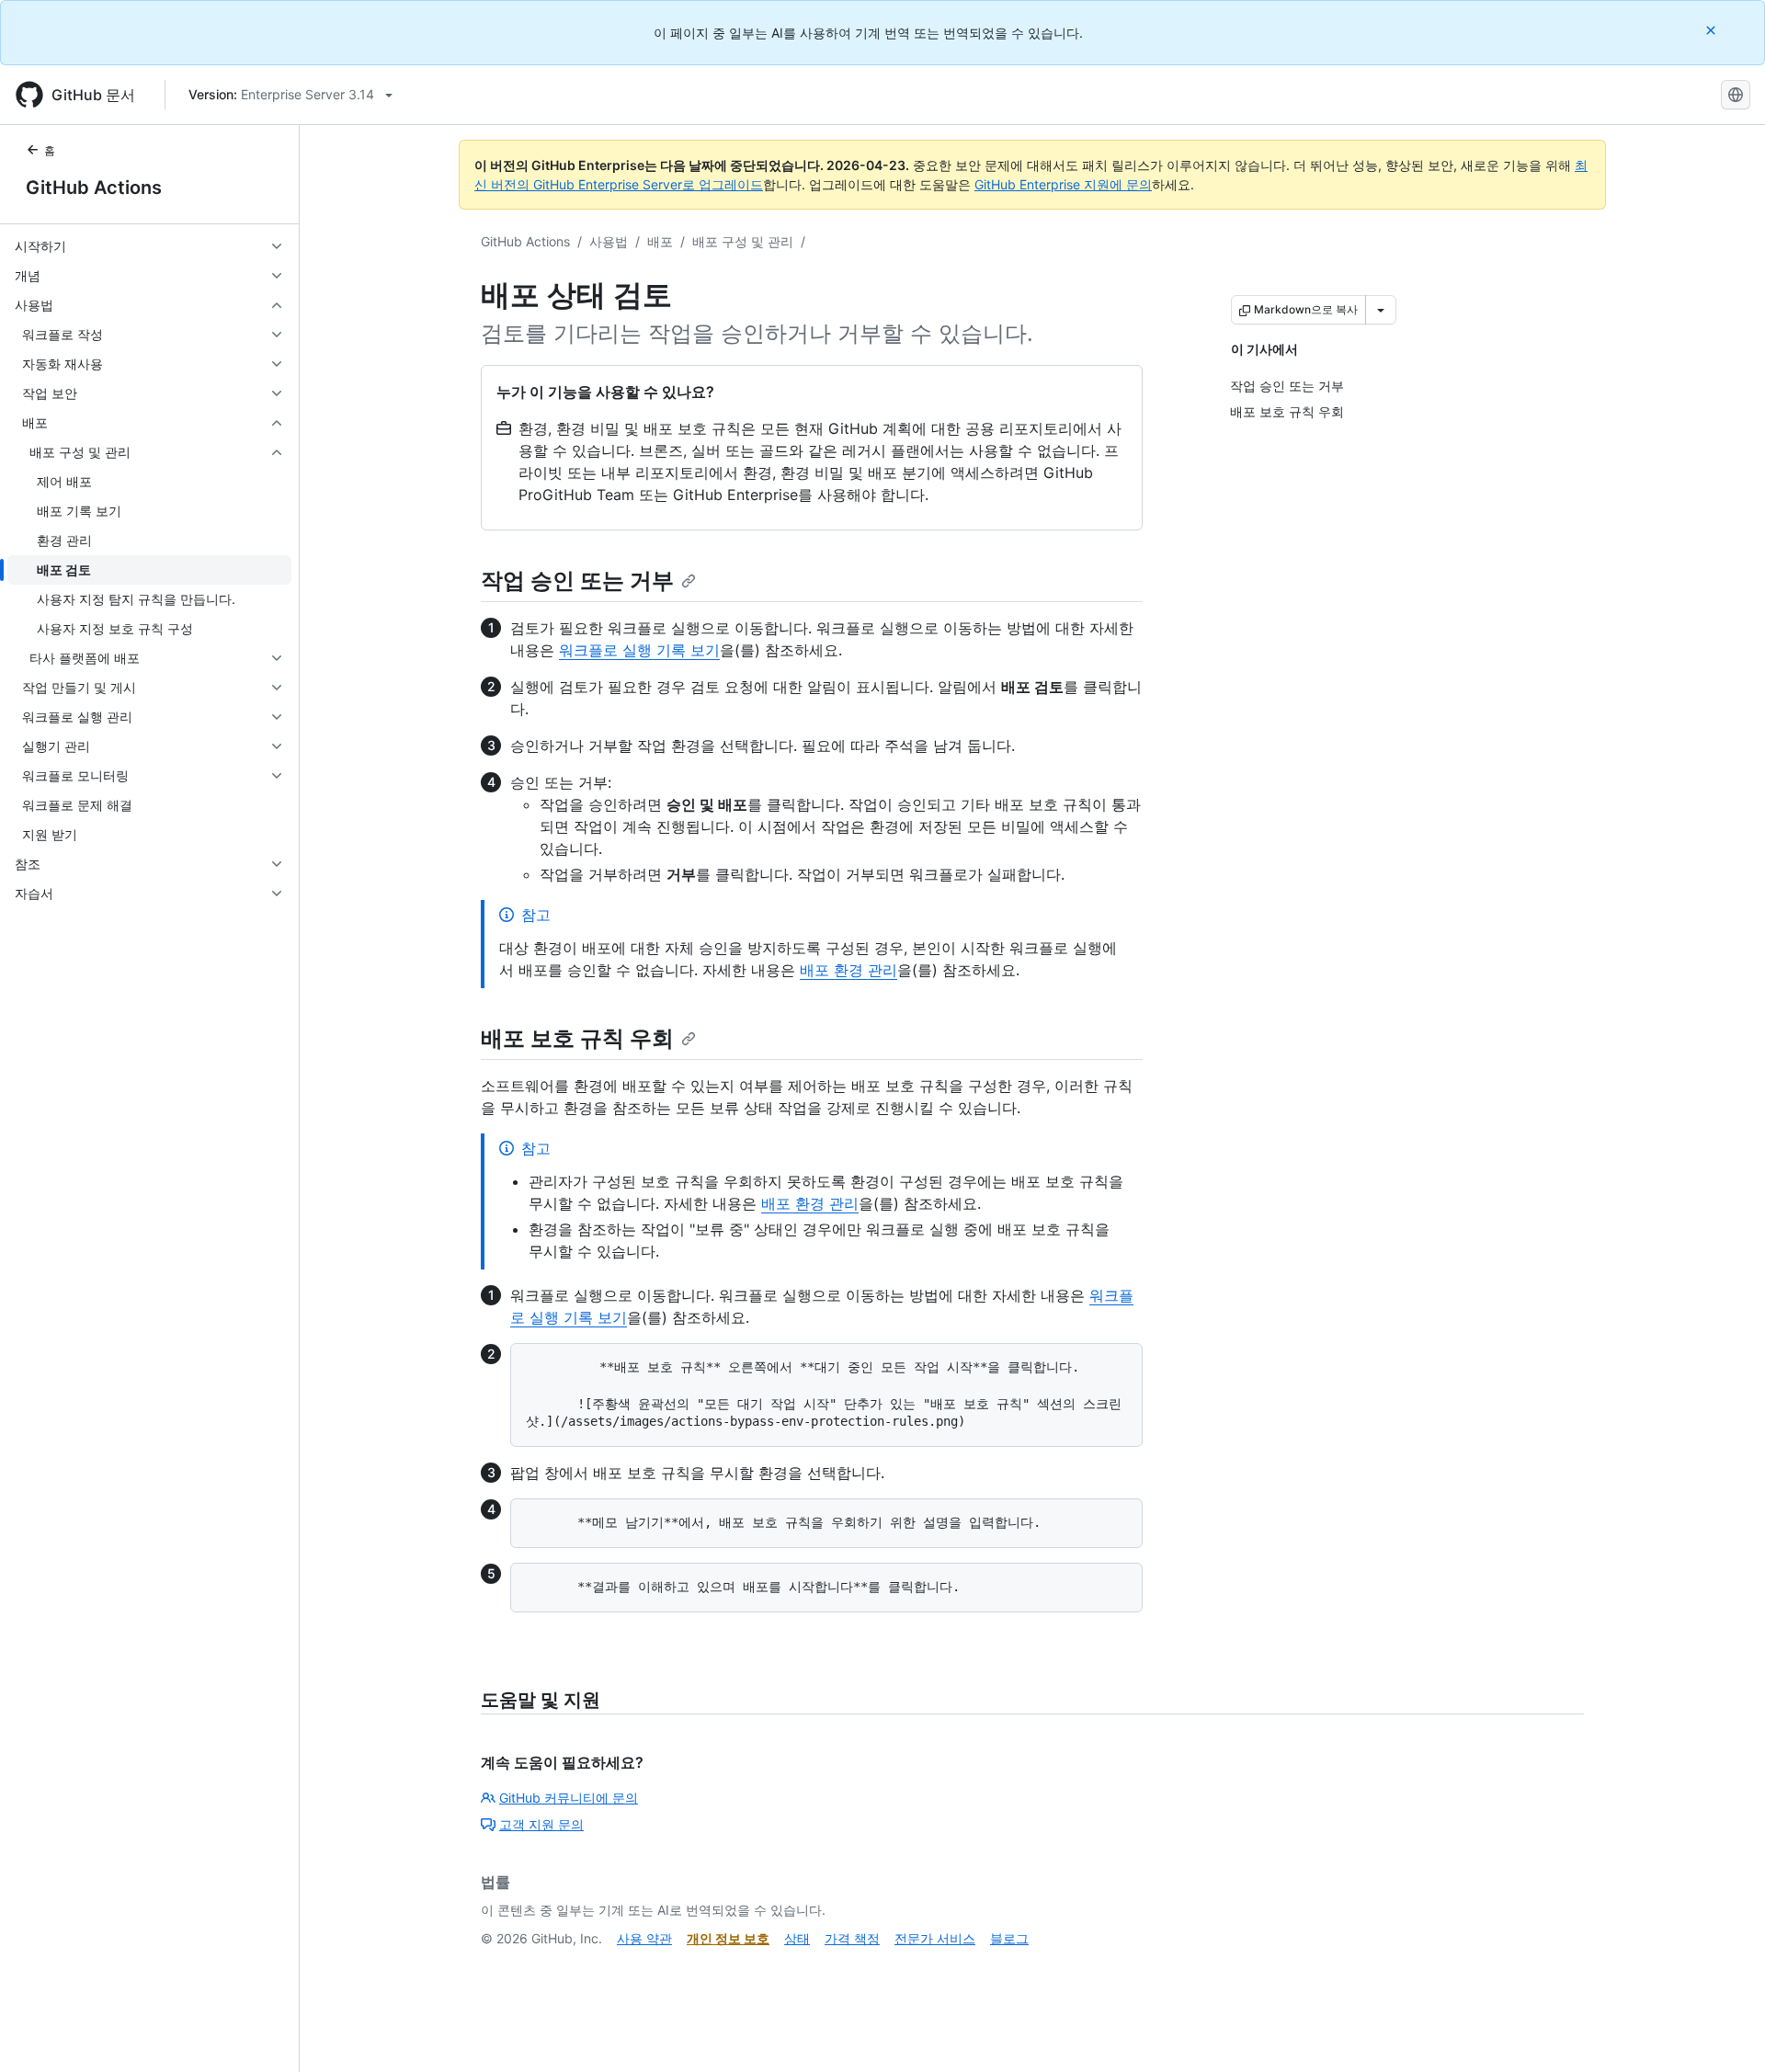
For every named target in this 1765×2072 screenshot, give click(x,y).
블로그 (1009, 1938)
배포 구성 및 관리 (743, 241)
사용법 (609, 241)
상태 (797, 1938)
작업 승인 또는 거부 (577, 581)
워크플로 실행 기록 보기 (639, 650)
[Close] (1713, 30)
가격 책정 (852, 1938)
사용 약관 (644, 1938)
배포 (660, 241)
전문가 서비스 (935, 1938)
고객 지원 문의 (541, 1824)
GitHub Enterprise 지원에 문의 (1063, 184)
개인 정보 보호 (728, 1938)
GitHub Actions (94, 188)
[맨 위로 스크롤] (1725, 2032)
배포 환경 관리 (848, 970)
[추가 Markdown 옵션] (1381, 310)
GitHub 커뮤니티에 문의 (569, 1798)
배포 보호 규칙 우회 (577, 1038)
